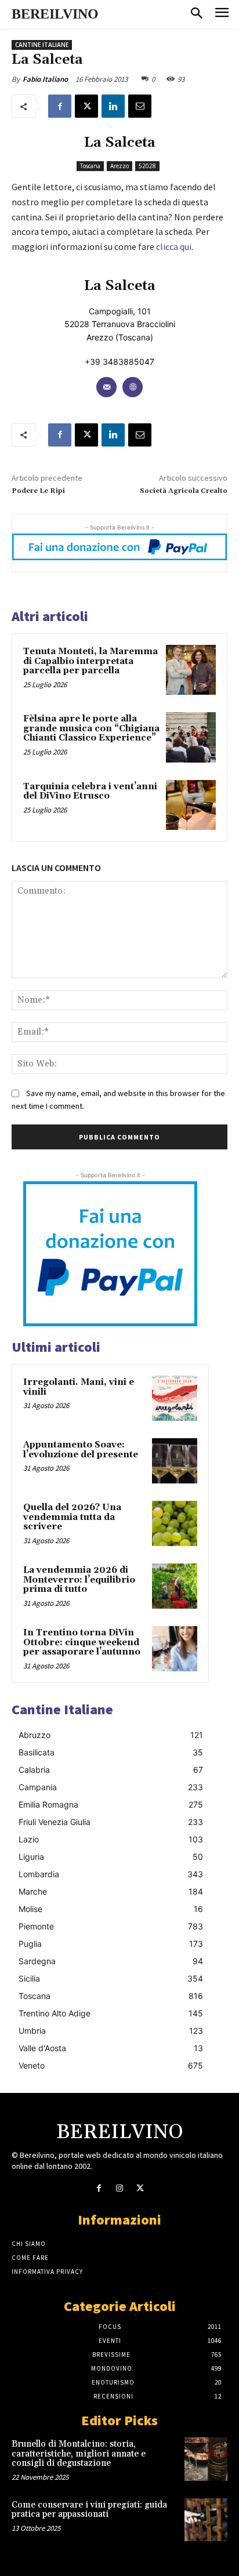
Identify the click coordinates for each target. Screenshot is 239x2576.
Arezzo (119, 166)
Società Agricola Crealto (184, 491)
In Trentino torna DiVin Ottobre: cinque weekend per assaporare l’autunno (82, 1642)
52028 (147, 166)
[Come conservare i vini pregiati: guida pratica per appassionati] (206, 2520)
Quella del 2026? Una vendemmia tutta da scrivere (72, 1517)
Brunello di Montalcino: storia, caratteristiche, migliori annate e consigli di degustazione (79, 2454)
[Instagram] (119, 2188)
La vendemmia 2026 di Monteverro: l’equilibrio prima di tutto (79, 1580)
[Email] (140, 106)
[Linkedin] (113, 106)
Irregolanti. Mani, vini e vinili (79, 1387)
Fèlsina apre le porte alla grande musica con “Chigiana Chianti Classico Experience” (91, 728)
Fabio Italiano (45, 79)
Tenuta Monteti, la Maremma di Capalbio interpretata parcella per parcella (90, 661)
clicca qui (174, 246)
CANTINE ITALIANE (42, 45)
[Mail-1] (106, 387)
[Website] (133, 387)
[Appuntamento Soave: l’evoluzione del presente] (175, 1461)
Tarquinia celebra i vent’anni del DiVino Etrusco (90, 792)
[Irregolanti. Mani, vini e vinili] (175, 1398)
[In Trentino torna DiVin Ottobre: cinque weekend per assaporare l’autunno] (175, 1649)
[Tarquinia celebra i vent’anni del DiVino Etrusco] (191, 805)
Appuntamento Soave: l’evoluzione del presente (81, 1450)
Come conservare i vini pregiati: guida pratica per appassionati (89, 2510)
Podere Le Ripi (38, 491)
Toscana (90, 166)
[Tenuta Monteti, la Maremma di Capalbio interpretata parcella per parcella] (191, 670)
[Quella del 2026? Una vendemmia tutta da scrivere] (175, 1523)
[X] (86, 106)
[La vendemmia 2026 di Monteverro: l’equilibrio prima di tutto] (175, 1586)
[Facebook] (60, 106)
